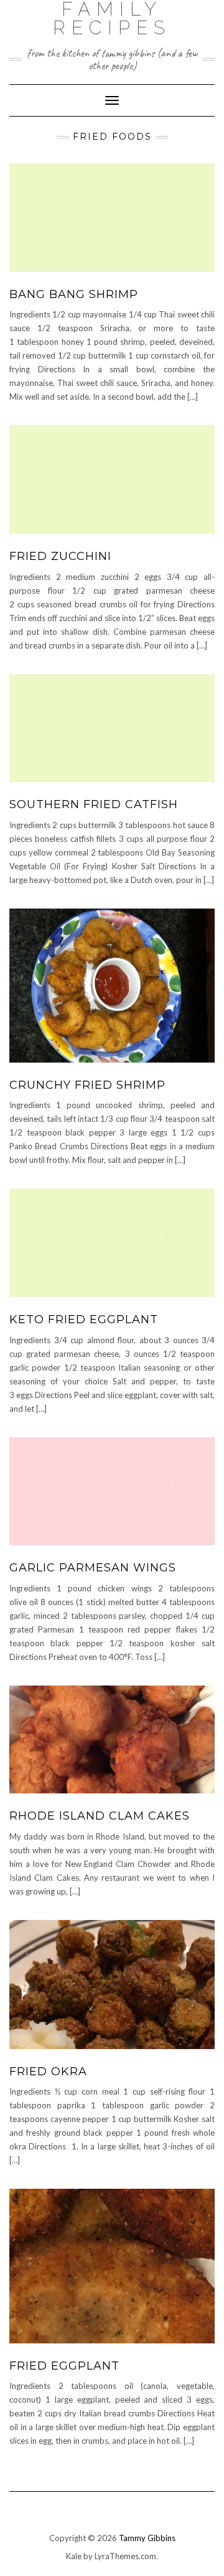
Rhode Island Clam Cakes (100, 1816)
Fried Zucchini (60, 556)
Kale (74, 2556)
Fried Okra (48, 2072)
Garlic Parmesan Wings (93, 1568)
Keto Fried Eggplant (84, 1319)
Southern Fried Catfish (94, 804)
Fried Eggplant (64, 2366)
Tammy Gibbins (147, 2538)
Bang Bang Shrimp (74, 294)
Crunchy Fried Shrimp (87, 1085)
